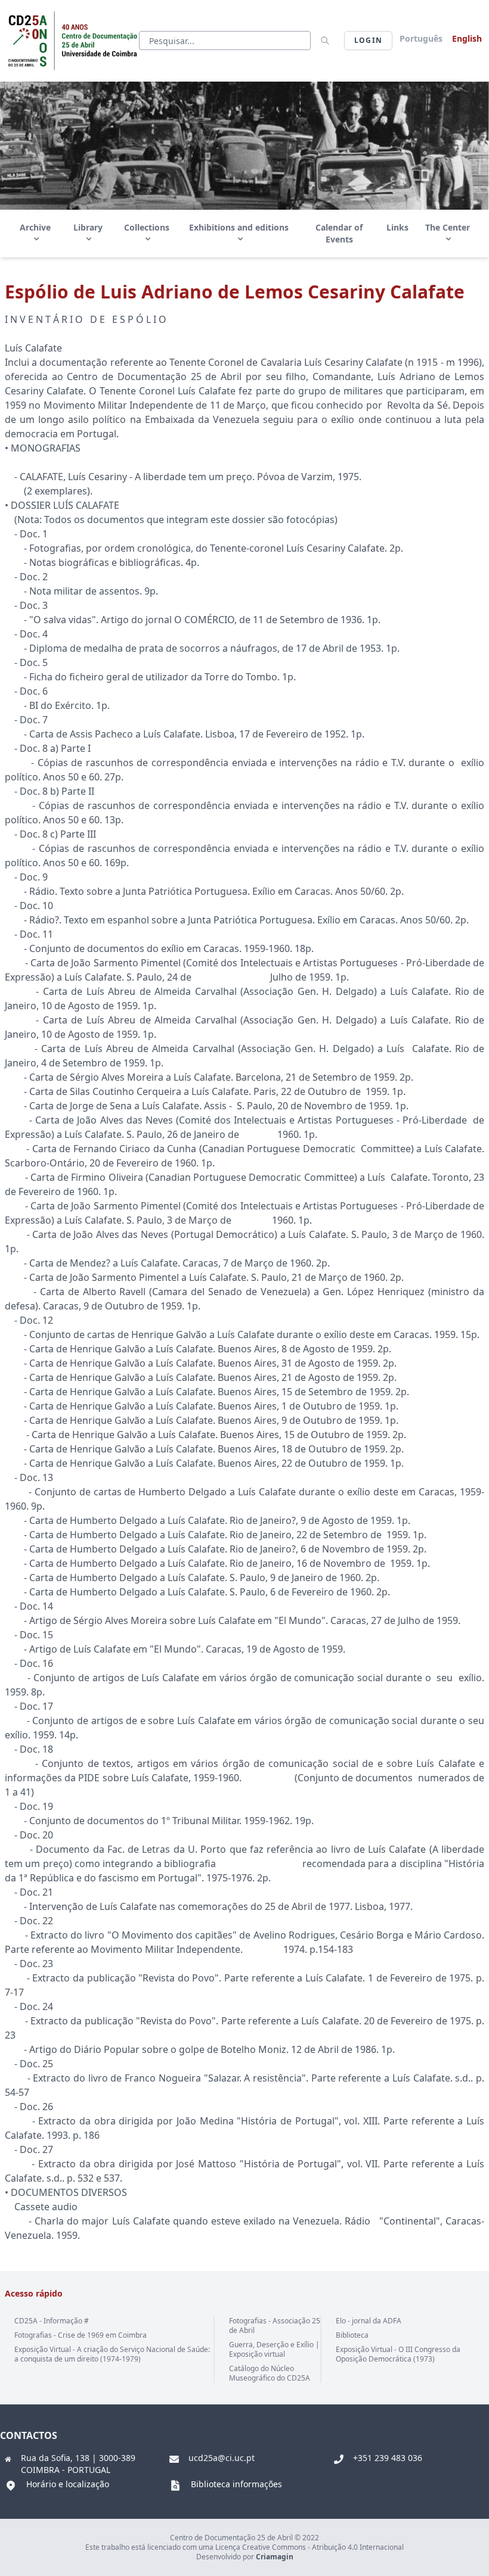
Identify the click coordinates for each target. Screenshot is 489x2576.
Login (368, 40)
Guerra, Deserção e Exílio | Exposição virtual (274, 2349)
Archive (35, 227)
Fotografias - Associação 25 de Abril (275, 2325)
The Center (448, 227)
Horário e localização (68, 2484)
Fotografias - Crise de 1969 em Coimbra (81, 2335)
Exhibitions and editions (239, 227)
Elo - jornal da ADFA (369, 2321)
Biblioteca (352, 2335)
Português (421, 38)
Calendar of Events (339, 233)
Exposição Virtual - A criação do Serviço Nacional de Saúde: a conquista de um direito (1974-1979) (112, 2354)
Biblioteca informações (236, 2484)
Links (397, 227)
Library (88, 227)
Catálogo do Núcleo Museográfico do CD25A (270, 2373)
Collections (147, 227)
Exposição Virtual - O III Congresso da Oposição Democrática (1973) (398, 2354)
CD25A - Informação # (52, 2321)
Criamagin (275, 2557)
